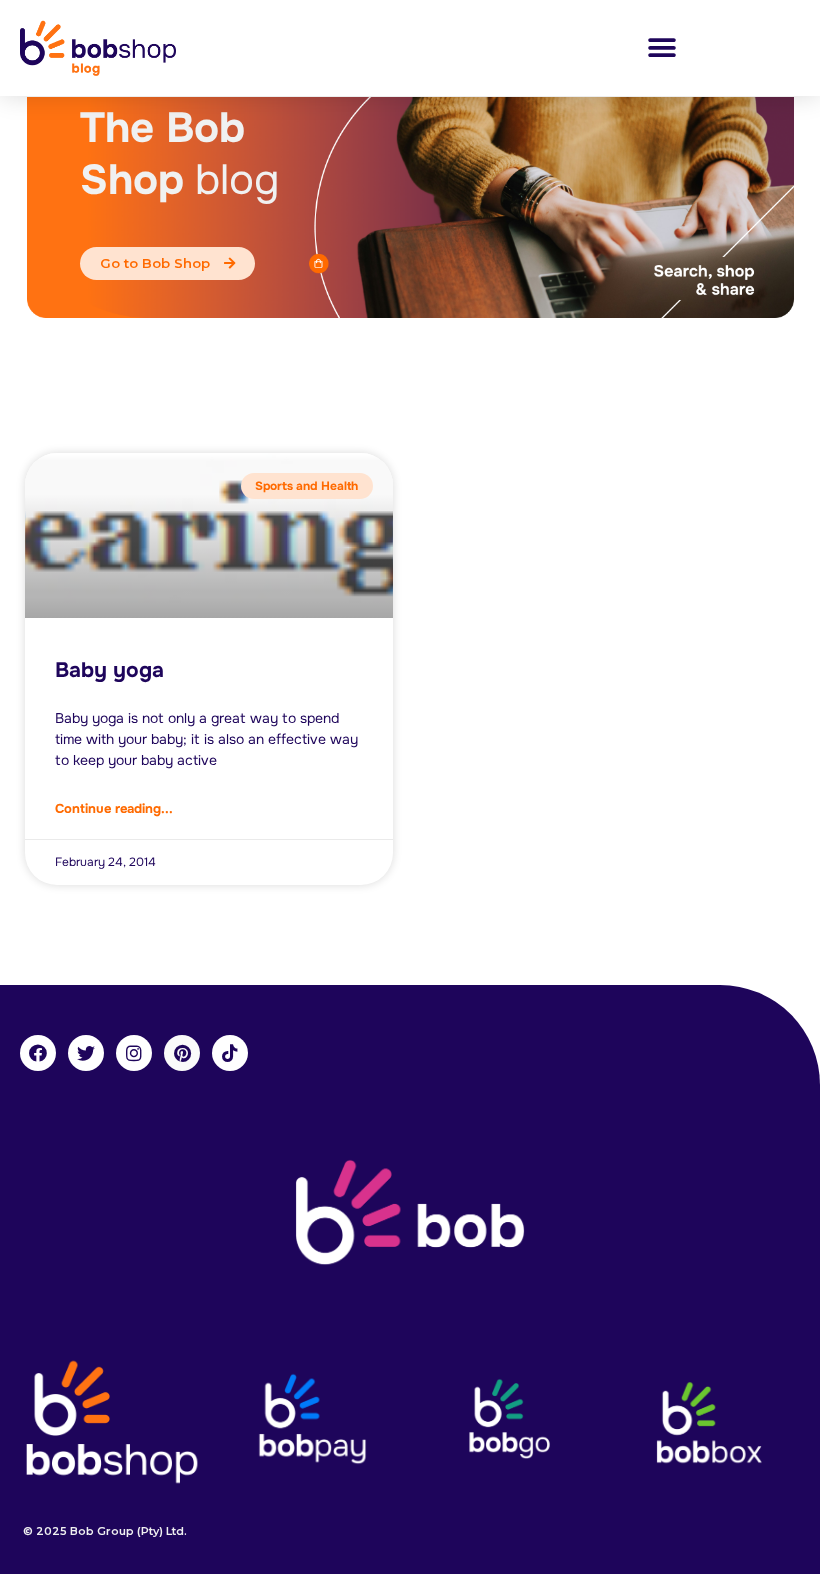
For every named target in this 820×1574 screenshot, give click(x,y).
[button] (661, 47)
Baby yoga (109, 670)
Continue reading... (114, 808)
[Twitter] (86, 1053)
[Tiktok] (230, 1053)
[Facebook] (38, 1053)
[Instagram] (134, 1053)
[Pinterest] (182, 1053)
